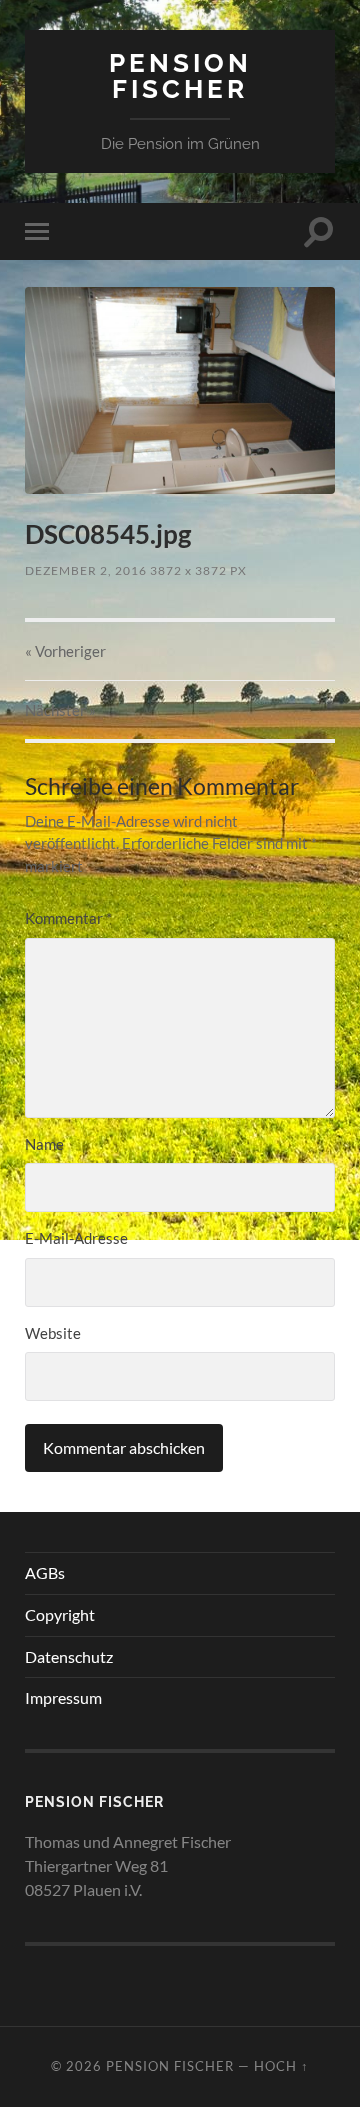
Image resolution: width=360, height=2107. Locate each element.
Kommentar (68, 918)
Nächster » (60, 710)
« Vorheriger (65, 651)
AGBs (45, 1572)
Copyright (60, 1614)
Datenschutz (69, 1656)
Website (53, 1333)
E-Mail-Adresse (76, 1238)
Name (44, 1144)
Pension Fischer (180, 75)
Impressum (63, 1697)
